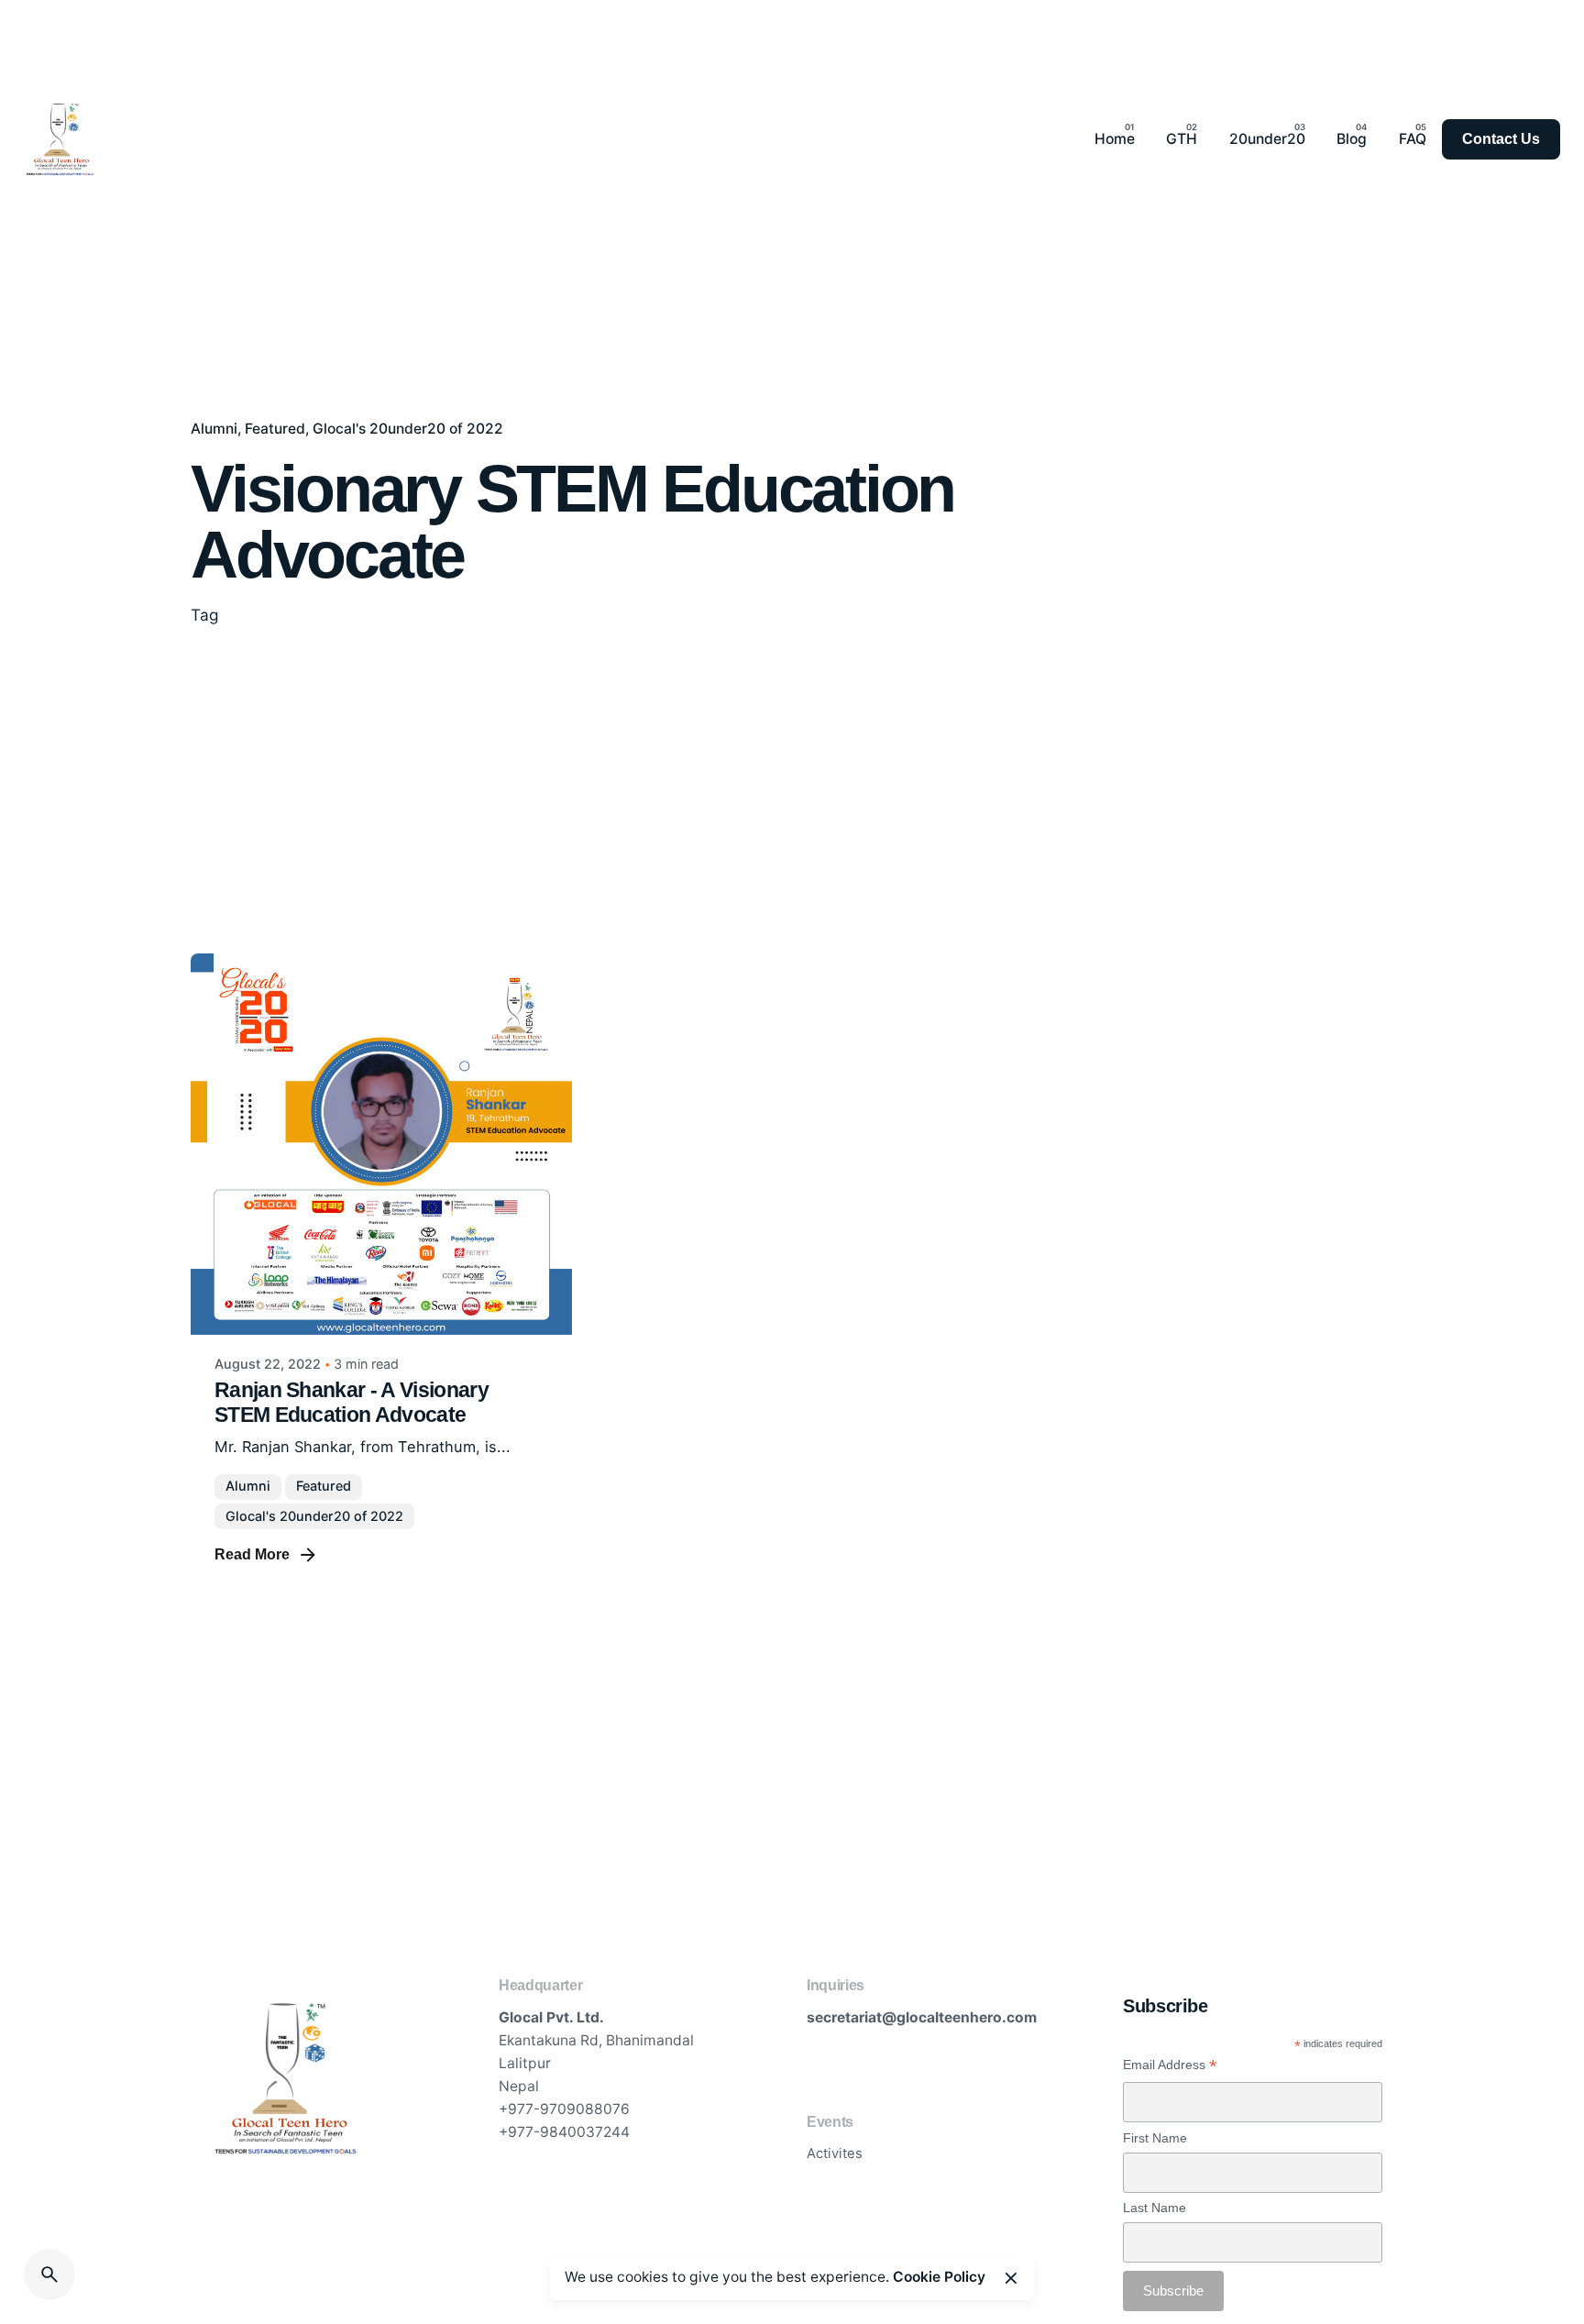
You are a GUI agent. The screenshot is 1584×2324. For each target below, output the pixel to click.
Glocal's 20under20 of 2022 (408, 429)
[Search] (49, 2274)
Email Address (1170, 2065)
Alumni (214, 429)
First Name (1155, 2138)
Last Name (1155, 2208)
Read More (252, 1554)
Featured (275, 429)
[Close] (1011, 2278)
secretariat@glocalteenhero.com (922, 2017)
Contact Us (1501, 139)
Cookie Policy (939, 2277)
